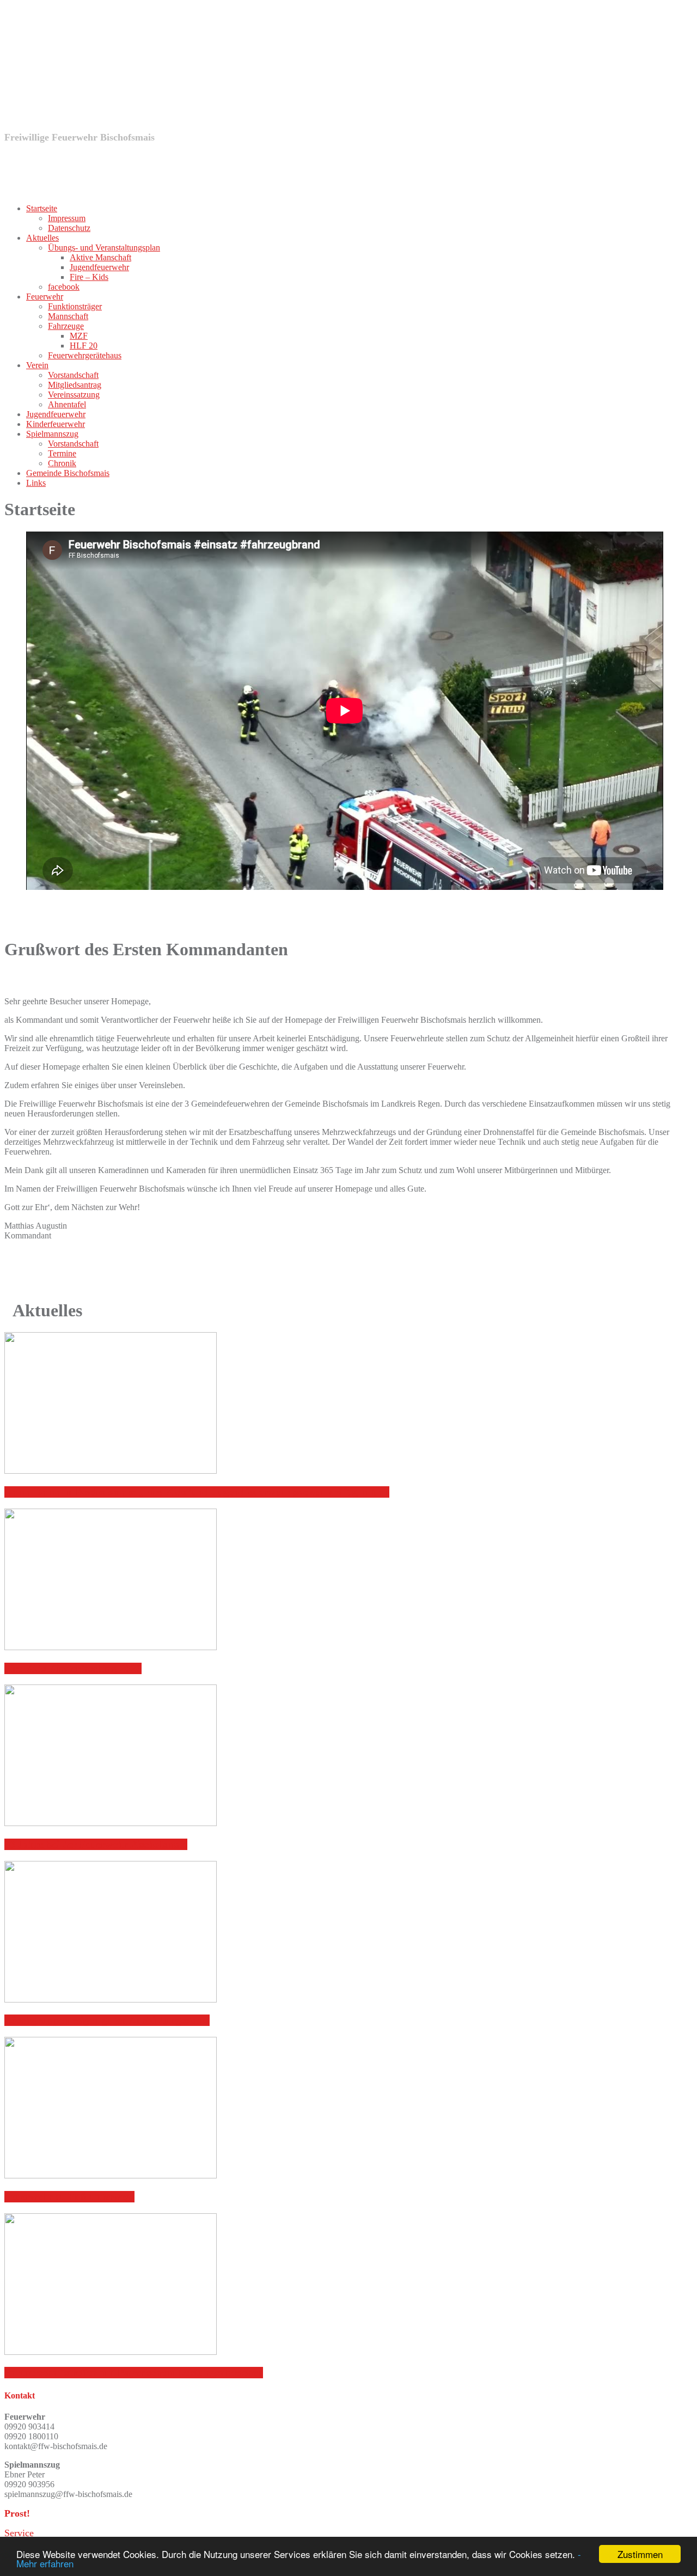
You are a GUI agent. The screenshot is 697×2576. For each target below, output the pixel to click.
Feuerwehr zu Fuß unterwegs (69, 2197)
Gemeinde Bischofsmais (68, 473)
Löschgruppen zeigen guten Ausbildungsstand (107, 2020)
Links (36, 483)
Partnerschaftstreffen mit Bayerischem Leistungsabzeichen (134, 2373)
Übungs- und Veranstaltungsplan (104, 248)
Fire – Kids (89, 277)
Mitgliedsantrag (75, 385)
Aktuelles (42, 238)
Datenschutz (69, 228)
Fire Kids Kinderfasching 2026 (73, 1668)
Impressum (67, 218)
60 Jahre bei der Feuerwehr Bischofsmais (96, 1844)
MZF (79, 336)
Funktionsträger (75, 306)
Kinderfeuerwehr (56, 424)
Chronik (62, 463)
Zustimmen (640, 2554)
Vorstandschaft (73, 375)
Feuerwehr (45, 297)
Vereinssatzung (74, 395)
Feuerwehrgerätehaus (85, 355)
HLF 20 (84, 346)
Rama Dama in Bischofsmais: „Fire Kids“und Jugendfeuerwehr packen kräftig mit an (197, 1492)
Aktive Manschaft (100, 257)
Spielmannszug (52, 434)
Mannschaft (68, 316)
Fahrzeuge (66, 326)
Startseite (42, 208)
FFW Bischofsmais (140, 90)
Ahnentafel (67, 404)
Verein (37, 365)
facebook (64, 287)
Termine (62, 453)
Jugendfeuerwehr (99, 267)
